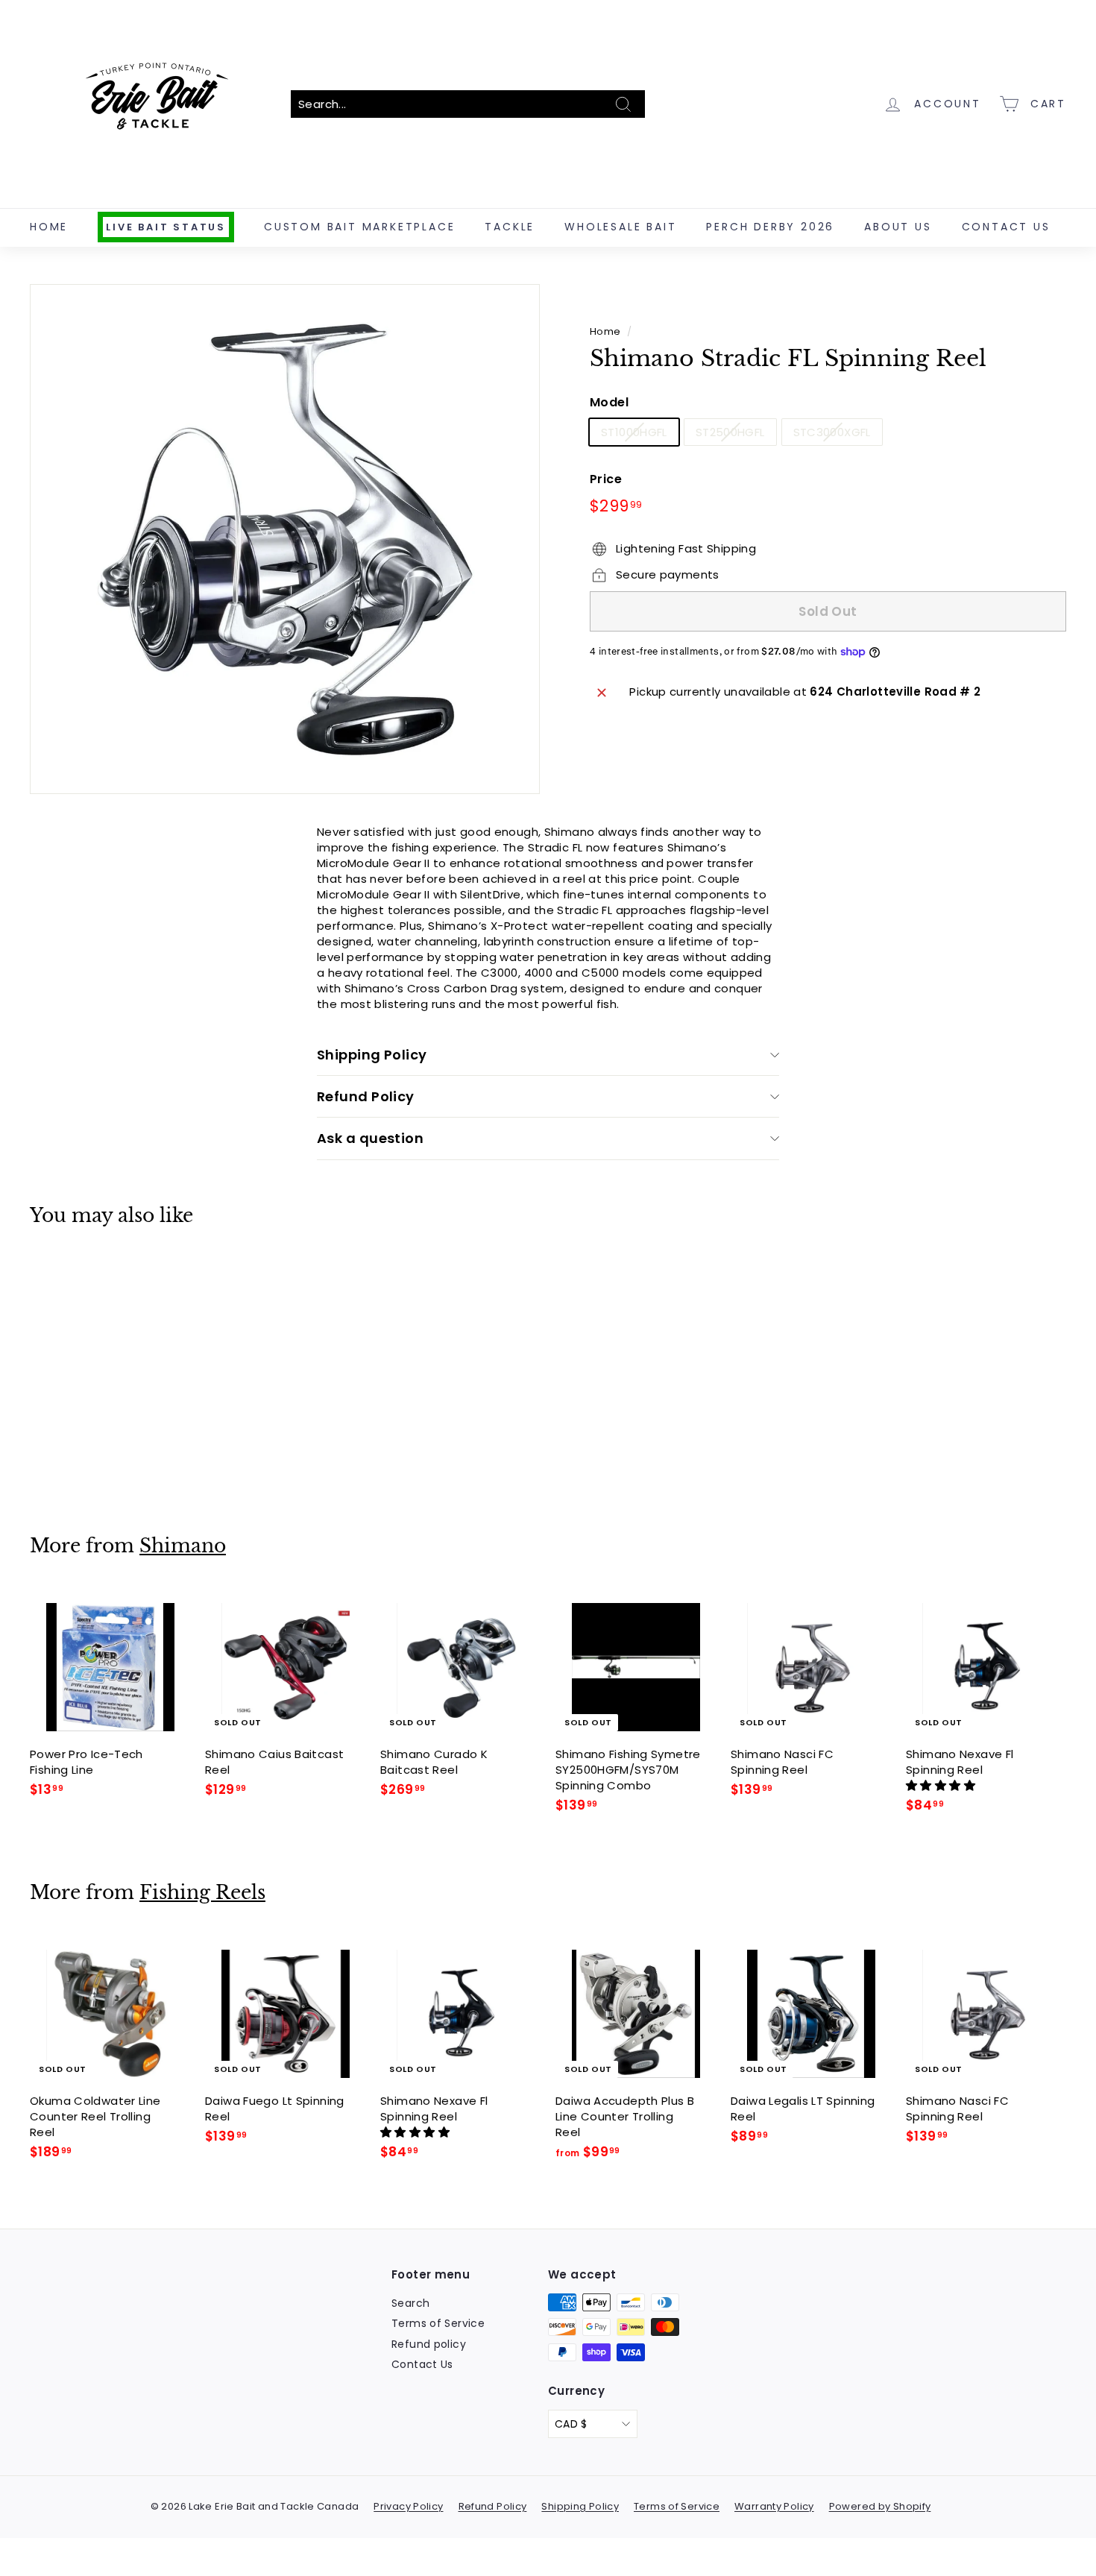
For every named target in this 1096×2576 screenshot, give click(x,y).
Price (606, 479)
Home (49, 227)
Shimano (183, 1546)
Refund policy (429, 2344)
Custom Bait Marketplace (359, 227)
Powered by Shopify (880, 2506)
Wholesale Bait (620, 227)
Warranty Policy (774, 2506)
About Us (898, 227)
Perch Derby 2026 (770, 227)
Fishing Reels (202, 1893)
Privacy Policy (408, 2506)
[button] (942, 1785)
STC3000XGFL (832, 432)
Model (609, 403)
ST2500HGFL (730, 432)
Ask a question (370, 1138)
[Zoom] (285, 539)
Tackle (510, 227)
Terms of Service (438, 2323)
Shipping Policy (372, 1055)
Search (410, 2303)
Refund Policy (366, 1096)
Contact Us (1006, 227)
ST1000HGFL (634, 432)
